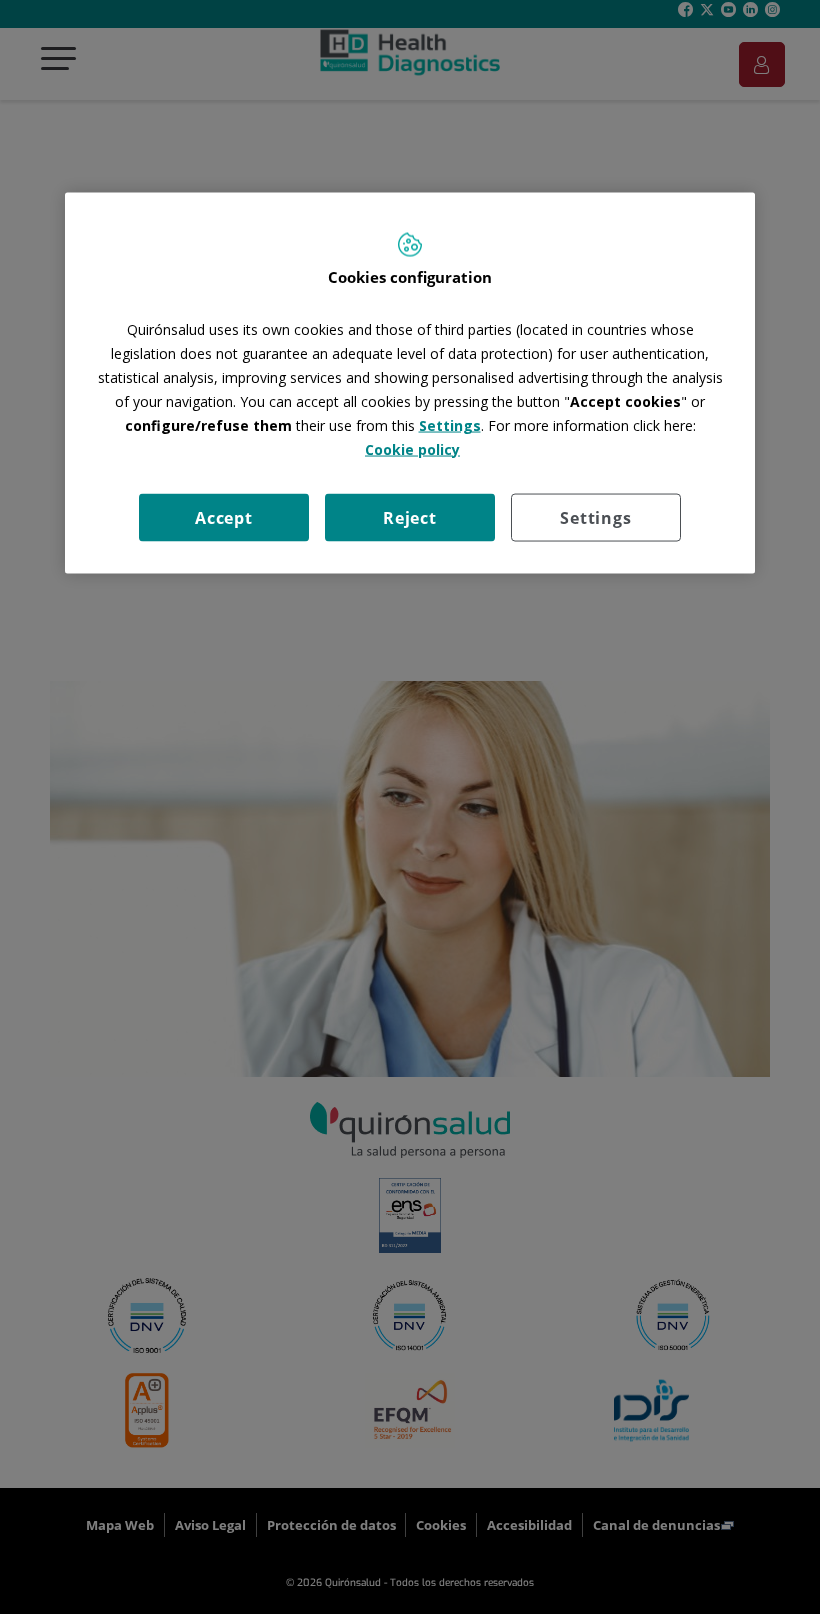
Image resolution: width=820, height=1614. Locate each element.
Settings (595, 517)
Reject (410, 517)
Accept (224, 517)
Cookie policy (412, 448)
